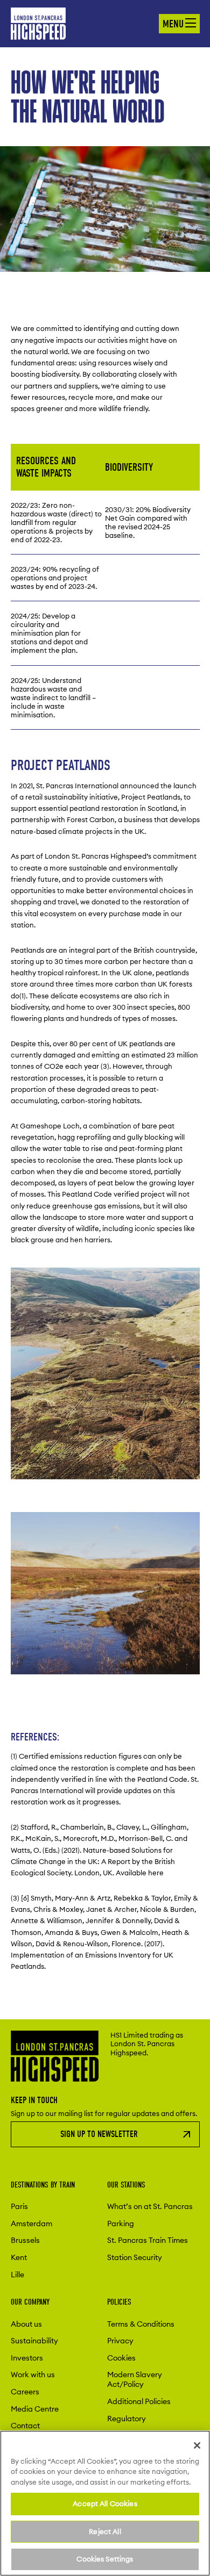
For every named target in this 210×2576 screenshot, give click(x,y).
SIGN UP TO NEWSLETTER (99, 2134)
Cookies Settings (105, 2559)
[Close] (197, 2445)
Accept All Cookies (105, 2503)
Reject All (105, 2531)
